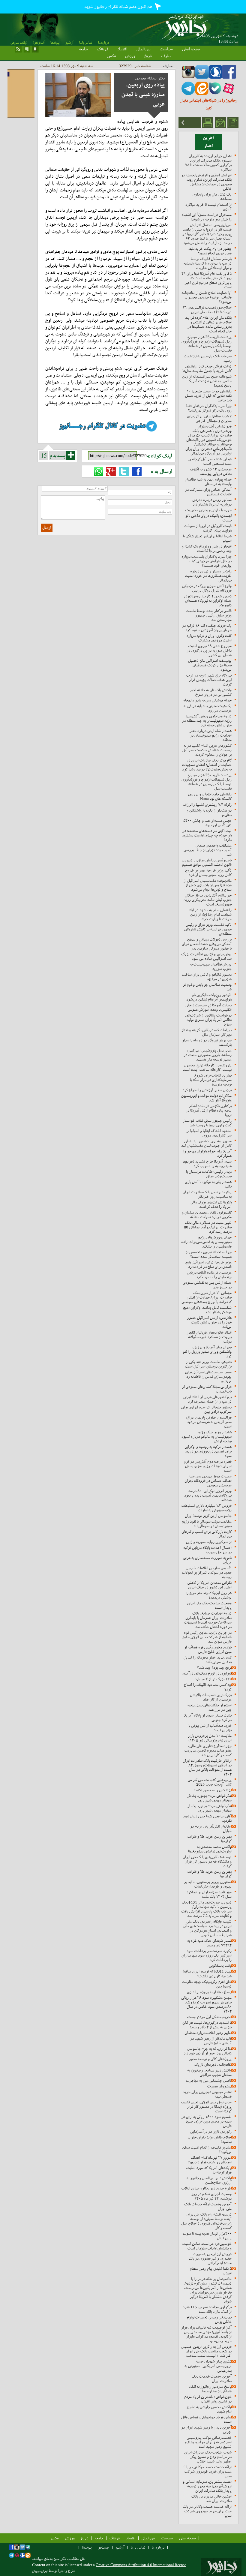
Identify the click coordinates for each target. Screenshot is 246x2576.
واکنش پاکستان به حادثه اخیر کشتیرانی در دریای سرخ (211, 692)
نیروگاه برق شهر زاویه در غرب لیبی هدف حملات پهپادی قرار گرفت (209, 680)
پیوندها (55, 43)
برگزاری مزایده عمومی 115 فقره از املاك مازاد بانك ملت (207, 2309)
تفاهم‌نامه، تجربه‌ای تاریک (213, 2065)
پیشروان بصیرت (219, 2086)
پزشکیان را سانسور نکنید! (213, 1790)
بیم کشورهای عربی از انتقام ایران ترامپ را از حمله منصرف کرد (207, 1399)
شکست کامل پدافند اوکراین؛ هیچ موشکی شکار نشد (207, 1310)
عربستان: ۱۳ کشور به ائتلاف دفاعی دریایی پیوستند (211, 471)
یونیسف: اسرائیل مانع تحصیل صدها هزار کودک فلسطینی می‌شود (210, 665)
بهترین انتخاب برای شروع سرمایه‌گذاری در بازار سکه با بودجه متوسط (211, 1080)
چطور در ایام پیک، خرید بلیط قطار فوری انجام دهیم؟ (210, 251)
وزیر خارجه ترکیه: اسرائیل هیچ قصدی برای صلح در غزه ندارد (208, 1264)
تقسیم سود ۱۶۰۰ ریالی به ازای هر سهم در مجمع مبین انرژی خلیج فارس (206, 2121)
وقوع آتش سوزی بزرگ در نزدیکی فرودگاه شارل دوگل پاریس (207, 588)
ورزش (130, 56)
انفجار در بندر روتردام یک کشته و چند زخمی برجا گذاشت (207, 549)
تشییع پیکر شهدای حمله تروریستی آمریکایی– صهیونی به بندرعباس (208, 2366)
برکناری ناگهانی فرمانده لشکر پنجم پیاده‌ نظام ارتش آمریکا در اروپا (209, 1110)
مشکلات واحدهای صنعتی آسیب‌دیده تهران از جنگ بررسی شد (208, 850)
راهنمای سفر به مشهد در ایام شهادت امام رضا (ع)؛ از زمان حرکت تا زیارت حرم (210, 914)
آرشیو (69, 43)
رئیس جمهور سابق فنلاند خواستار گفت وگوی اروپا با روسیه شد (207, 1123)
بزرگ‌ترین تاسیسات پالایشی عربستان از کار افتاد (211, 1697)
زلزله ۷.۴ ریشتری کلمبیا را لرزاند (207, 805)
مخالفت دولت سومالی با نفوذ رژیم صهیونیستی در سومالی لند (207, 1524)
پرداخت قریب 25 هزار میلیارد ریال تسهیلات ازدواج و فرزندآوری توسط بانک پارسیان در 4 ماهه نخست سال (207, 344)
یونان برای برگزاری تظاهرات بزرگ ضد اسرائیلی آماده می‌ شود (206, 956)
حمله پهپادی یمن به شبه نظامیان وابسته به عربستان (208, 482)
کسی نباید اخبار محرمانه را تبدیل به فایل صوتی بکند (208, 1660)
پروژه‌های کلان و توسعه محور (210, 2059)
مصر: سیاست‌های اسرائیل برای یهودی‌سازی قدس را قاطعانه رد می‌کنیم (208, 1377)
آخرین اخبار (209, 142)
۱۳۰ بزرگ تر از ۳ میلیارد (213, 1679)
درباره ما (103, 43)
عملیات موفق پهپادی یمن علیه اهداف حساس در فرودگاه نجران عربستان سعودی (208, 1481)
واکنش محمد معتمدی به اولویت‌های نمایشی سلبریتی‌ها (210, 1849)
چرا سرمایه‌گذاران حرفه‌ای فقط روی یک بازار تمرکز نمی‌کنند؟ (209, 408)
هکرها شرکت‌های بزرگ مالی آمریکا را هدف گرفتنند (211, 1204)
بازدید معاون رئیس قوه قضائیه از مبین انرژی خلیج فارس (208, 1649)
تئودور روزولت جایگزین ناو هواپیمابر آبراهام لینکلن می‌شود (209, 997)
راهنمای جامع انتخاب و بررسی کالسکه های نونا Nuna (210, 796)
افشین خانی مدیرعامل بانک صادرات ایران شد (211, 2499)
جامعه (83, 49)
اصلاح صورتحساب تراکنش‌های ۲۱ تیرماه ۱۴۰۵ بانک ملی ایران (207, 310)
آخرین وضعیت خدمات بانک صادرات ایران (212, 2379)
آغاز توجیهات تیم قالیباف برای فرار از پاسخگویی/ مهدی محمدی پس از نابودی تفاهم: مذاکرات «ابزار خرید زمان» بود (206, 2334)
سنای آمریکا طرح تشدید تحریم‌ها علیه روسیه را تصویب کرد (207, 1164)
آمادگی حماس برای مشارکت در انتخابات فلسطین (208, 492)
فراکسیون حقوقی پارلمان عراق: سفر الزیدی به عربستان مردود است (209, 1422)
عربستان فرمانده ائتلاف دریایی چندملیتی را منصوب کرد (209, 1275)
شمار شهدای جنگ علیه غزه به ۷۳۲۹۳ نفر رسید (209, 1943)
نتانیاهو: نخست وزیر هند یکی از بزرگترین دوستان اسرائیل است (208, 1364)
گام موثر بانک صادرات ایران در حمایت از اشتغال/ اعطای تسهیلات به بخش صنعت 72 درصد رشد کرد (207, 765)
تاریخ (148, 56)
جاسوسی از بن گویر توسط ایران (208, 1516)
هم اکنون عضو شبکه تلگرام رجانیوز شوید (119, 7)
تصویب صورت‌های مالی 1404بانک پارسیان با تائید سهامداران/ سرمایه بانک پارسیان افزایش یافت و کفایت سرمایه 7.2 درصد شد (206, 1909)
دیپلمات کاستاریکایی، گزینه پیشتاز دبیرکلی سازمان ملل (207, 1032)
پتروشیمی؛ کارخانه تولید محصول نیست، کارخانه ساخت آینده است (207, 1067)
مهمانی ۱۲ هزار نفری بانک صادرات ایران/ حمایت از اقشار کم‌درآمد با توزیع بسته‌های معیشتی (207, 1297)
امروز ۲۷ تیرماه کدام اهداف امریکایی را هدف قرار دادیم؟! (210, 2160)
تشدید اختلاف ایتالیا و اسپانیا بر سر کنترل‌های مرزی (209, 1133)
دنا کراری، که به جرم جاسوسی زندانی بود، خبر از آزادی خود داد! (207, 2051)
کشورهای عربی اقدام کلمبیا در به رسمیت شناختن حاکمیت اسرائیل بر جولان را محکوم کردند (207, 750)
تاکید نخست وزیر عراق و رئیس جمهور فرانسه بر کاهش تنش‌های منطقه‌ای (208, 929)
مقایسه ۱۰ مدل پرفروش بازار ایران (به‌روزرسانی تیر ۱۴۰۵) (210, 1738)
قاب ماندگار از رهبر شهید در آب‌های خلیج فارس (211, 2041)
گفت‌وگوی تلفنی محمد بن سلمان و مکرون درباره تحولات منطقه (207, 1215)
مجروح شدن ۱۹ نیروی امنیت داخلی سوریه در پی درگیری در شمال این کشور (209, 650)
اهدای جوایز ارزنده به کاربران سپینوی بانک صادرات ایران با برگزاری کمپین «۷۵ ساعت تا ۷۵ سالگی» (208, 163)
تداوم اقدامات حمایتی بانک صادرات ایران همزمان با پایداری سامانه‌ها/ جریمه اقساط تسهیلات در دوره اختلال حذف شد (208, 1620)
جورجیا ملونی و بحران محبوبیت (208, 510)
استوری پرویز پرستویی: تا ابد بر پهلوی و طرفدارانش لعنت (208, 1884)
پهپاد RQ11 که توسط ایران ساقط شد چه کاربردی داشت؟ (207, 1974)
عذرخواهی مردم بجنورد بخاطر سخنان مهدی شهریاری (209, 1798)
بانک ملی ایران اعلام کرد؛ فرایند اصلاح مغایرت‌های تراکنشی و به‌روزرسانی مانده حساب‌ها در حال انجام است (208, 324)
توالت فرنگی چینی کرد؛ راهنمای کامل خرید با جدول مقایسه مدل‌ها (207, 368)
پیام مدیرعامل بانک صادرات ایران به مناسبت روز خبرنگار (207, 1194)
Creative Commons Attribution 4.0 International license (141, 2565)
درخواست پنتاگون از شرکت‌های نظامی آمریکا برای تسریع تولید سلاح (208, 1020)
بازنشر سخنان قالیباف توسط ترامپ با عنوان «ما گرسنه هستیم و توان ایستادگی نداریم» (208, 263)
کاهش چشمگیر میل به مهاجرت (209, 2080)
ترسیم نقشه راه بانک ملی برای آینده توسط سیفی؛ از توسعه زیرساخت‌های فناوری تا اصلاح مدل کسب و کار (206, 2221)
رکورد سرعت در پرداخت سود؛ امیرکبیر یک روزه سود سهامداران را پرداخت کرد (207, 1955)
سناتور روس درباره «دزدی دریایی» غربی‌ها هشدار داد (212, 502)
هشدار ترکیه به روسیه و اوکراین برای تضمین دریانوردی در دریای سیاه (208, 1451)
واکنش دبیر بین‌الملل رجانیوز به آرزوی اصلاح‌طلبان (209, 2180)
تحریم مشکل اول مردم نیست (209, 2017)
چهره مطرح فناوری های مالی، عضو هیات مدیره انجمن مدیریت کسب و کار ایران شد (208, 1750)
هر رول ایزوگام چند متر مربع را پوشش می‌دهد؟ (209, 1595)
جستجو (104, 2547)
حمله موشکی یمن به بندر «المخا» (207, 700)
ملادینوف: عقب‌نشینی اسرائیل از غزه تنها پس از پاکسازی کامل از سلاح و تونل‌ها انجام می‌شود (208, 885)
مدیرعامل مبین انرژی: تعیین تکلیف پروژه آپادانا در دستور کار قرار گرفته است (206, 2107)
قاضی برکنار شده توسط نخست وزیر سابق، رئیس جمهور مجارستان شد (209, 615)
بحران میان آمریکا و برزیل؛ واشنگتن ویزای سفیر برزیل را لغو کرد (207, 1352)
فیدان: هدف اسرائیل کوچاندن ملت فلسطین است (210, 461)
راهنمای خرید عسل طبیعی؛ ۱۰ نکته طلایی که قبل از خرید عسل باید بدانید (208, 396)
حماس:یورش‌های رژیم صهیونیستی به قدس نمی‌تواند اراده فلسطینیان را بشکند (206, 1242)
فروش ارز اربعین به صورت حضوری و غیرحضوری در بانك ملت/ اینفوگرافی (210, 2258)
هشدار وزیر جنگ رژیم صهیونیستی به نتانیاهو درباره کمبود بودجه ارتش (207, 1437)
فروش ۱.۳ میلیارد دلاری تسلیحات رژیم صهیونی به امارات (207, 1508)
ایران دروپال (40, 2571)
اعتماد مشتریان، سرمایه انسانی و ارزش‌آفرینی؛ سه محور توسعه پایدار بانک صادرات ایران (207, 2486)
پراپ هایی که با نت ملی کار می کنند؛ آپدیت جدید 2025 (210, 1782)
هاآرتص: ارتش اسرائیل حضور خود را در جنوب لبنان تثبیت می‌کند (209, 1322)
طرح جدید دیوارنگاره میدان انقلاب (207, 2188)
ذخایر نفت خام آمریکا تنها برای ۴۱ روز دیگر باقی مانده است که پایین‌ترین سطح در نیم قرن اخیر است (207, 280)
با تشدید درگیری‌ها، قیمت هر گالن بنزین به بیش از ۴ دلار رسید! (207, 2025)
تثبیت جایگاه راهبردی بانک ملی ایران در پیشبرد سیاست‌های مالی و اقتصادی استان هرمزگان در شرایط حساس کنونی (207, 1928)
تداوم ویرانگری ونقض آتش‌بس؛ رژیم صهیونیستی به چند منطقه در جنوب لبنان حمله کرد (207, 721)
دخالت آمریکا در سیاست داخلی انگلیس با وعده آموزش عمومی (208, 1007)
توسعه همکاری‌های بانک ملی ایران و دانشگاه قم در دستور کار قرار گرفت (207, 1861)
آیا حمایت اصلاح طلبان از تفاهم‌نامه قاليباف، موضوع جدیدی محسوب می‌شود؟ (207, 297)
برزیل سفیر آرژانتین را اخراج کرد (207, 1090)
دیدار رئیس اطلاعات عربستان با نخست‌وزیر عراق (209, 1174)
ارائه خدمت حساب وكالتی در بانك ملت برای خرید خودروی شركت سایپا (207, 2471)
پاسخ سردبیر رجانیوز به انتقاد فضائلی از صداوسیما (210, 2389)
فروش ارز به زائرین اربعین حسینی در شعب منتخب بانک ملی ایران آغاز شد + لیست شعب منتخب (206, 2351)
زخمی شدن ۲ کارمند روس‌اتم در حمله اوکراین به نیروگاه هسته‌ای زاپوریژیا (208, 601)
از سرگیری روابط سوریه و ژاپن (209, 1542)
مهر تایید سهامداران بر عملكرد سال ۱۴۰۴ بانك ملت (209, 1894)
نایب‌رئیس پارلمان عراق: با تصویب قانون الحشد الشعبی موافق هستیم (207, 862)
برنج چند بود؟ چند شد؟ (214, 1668)
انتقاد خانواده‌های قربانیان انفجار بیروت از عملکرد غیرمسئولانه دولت (209, 1337)
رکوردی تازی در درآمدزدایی (211, 2131)
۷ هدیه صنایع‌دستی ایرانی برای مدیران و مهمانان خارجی (209, 418)
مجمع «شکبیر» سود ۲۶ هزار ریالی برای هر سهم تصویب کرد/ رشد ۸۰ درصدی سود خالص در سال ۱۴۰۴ (206, 2004)
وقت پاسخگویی (220, 1966)
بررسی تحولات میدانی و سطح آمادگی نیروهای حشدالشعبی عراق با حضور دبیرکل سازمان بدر (207, 944)
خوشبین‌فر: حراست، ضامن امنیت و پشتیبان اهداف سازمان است (207, 2246)
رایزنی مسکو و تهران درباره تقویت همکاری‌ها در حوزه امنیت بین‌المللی (208, 576)
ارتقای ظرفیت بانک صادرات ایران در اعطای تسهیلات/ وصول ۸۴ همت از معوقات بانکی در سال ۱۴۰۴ (207, 1767)
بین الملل (144, 49)
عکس (112, 56)
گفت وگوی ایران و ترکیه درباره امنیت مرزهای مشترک (209, 638)
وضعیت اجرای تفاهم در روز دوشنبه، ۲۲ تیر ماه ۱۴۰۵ (211, 2196)
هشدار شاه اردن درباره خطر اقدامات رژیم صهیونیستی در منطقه (210, 735)
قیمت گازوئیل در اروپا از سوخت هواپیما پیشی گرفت (208, 528)
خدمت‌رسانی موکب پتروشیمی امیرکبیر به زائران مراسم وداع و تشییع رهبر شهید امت (208, 2442)
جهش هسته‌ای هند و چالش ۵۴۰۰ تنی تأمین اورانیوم (207, 823)
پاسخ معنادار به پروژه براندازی (209, 1992)
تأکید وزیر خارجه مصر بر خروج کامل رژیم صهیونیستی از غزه (208, 873)
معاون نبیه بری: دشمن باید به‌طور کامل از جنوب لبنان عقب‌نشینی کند (206, 1143)
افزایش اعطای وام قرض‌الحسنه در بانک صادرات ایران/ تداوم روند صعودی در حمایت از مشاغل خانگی (206, 182)
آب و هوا (39, 43)
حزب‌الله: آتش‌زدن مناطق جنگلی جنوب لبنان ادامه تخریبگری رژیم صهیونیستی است (208, 900)
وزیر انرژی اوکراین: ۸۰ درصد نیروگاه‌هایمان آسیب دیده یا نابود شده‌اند (208, 1495)
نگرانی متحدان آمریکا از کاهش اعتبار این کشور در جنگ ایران (210, 1585)
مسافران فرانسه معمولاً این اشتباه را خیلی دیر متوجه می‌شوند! (207, 217)
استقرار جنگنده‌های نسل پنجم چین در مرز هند (210, 1707)
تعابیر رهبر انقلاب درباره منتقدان (208, 2033)
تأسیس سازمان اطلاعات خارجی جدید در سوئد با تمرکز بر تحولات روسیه (207, 1572)
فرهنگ (102, 49)
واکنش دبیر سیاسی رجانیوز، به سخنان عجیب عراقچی (209, 2073)
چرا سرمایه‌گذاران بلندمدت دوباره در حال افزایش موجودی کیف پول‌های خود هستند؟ (207, 561)
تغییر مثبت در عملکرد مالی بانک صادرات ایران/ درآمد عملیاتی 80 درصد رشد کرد (208, 1227)
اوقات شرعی (19, 43)
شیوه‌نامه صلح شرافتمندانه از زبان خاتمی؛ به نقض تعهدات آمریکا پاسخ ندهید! (207, 381)
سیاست (166, 49)
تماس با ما (86, 43)
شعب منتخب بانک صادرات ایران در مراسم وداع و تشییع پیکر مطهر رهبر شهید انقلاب (208, 2457)
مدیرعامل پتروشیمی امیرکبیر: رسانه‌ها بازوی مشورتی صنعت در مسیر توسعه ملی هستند (208, 1055)
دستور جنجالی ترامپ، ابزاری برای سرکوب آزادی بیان (206, 1409)
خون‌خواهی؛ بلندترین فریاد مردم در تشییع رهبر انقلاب (208, 2399)
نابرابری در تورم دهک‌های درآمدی (207, 1673)
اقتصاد (122, 49)
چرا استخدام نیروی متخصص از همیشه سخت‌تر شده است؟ (209, 1254)
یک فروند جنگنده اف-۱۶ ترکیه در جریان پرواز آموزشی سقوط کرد (207, 628)
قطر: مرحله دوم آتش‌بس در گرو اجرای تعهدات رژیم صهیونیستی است (208, 1466)
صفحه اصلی (191, 49)
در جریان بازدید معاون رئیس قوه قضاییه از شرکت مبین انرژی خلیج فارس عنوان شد (207, 1637)
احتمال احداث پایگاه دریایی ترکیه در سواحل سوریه (207, 1550)
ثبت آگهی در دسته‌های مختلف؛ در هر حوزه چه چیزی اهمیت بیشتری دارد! (207, 835)
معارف (166, 56)
